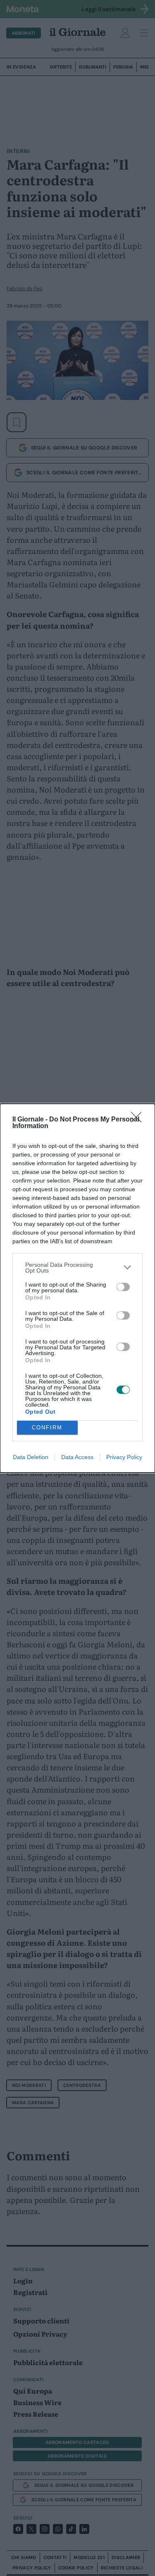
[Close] (139, 1120)
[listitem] (77, 1268)
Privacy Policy (124, 1457)
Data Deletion (31, 1457)
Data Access (77, 1457)
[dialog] (77, 1288)
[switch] (123, 1287)
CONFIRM (47, 1428)
